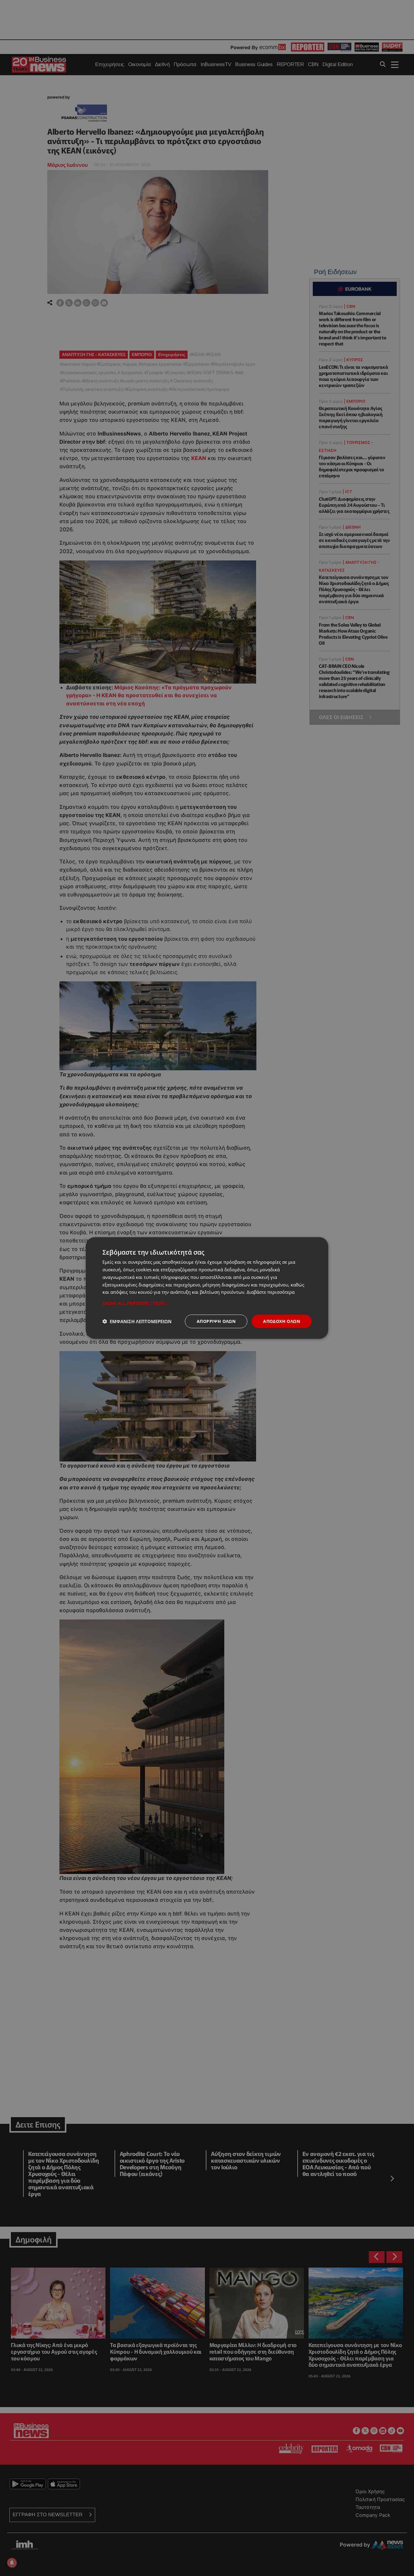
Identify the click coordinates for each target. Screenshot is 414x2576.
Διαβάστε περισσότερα (271, 1292)
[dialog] (207, 1288)
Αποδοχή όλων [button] (282, 1321)
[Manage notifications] (12, 2563)
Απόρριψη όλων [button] (216, 1321)
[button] (207, 1303)
